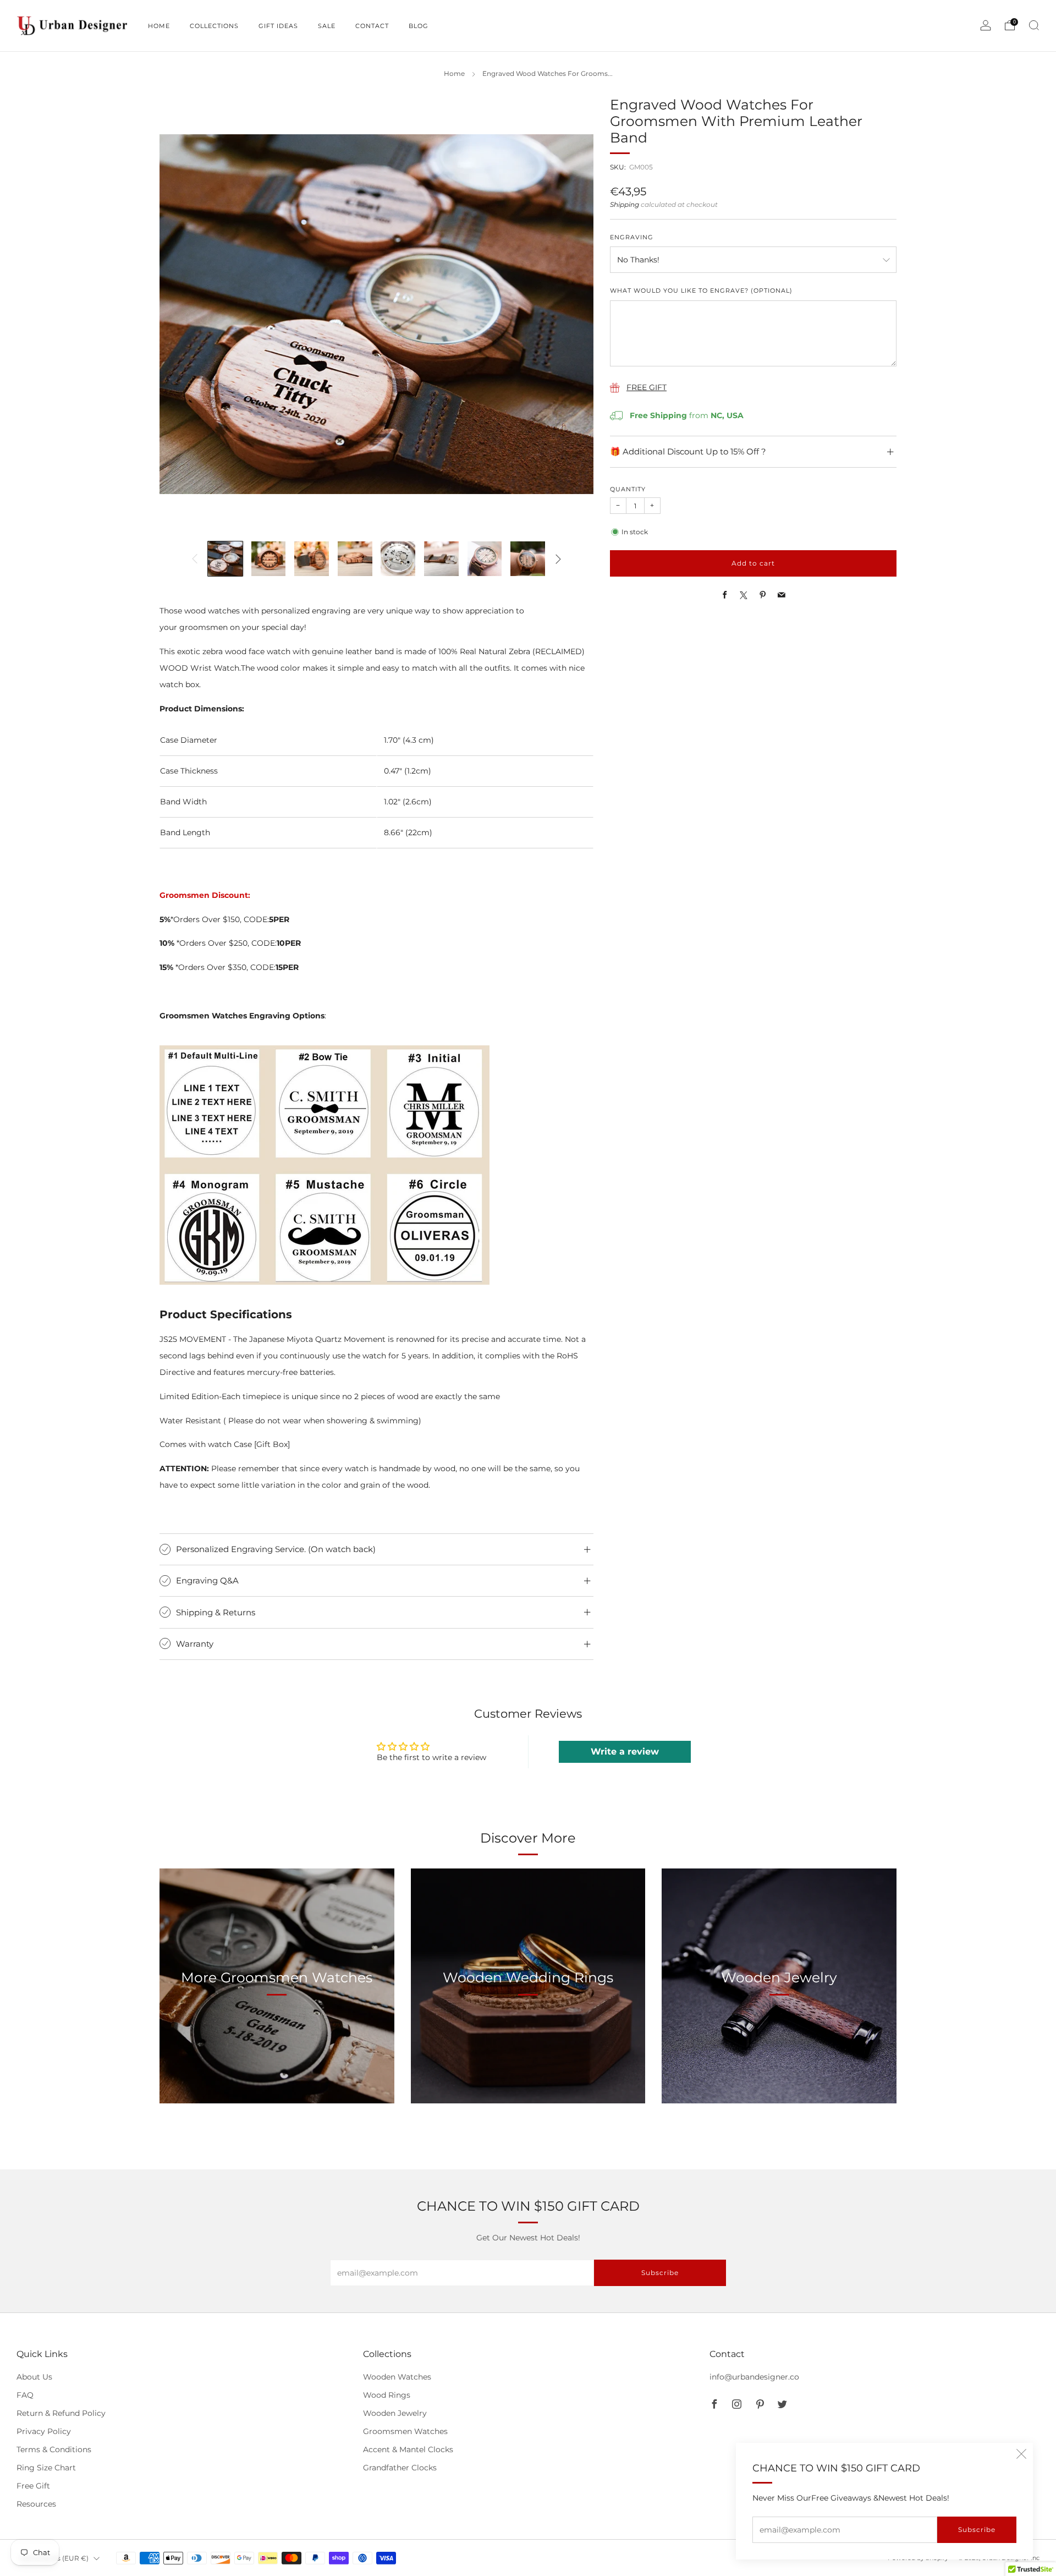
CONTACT (372, 26)
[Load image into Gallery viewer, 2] (269, 559)
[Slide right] (558, 559)
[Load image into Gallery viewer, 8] (528, 559)
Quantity (628, 489)
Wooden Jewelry (395, 2413)
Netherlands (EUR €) (54, 2558)
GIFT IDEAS (278, 26)
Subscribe (977, 2530)
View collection (277, 2029)
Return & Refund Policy (61, 2413)
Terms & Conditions (54, 2449)
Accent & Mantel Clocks (408, 2449)
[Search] (1034, 25)
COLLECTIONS (214, 26)
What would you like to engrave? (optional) (701, 291)
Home (454, 74)
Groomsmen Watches (405, 2431)
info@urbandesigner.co (754, 2377)
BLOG (419, 26)
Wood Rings (387, 2395)
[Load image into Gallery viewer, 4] (355, 559)
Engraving (632, 237)
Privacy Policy (44, 2431)
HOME (159, 26)
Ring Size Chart (46, 2468)
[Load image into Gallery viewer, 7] (485, 559)
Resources (36, 2504)
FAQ (25, 2395)
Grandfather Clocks (400, 2468)
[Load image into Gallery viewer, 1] (225, 559)
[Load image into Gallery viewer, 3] (312, 559)
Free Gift (33, 2486)
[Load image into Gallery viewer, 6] (441, 559)
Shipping (625, 205)
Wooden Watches (397, 2377)
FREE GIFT (647, 387)
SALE (327, 26)
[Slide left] (195, 559)
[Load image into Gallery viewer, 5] (398, 559)
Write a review (625, 1752)
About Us (34, 2377)
